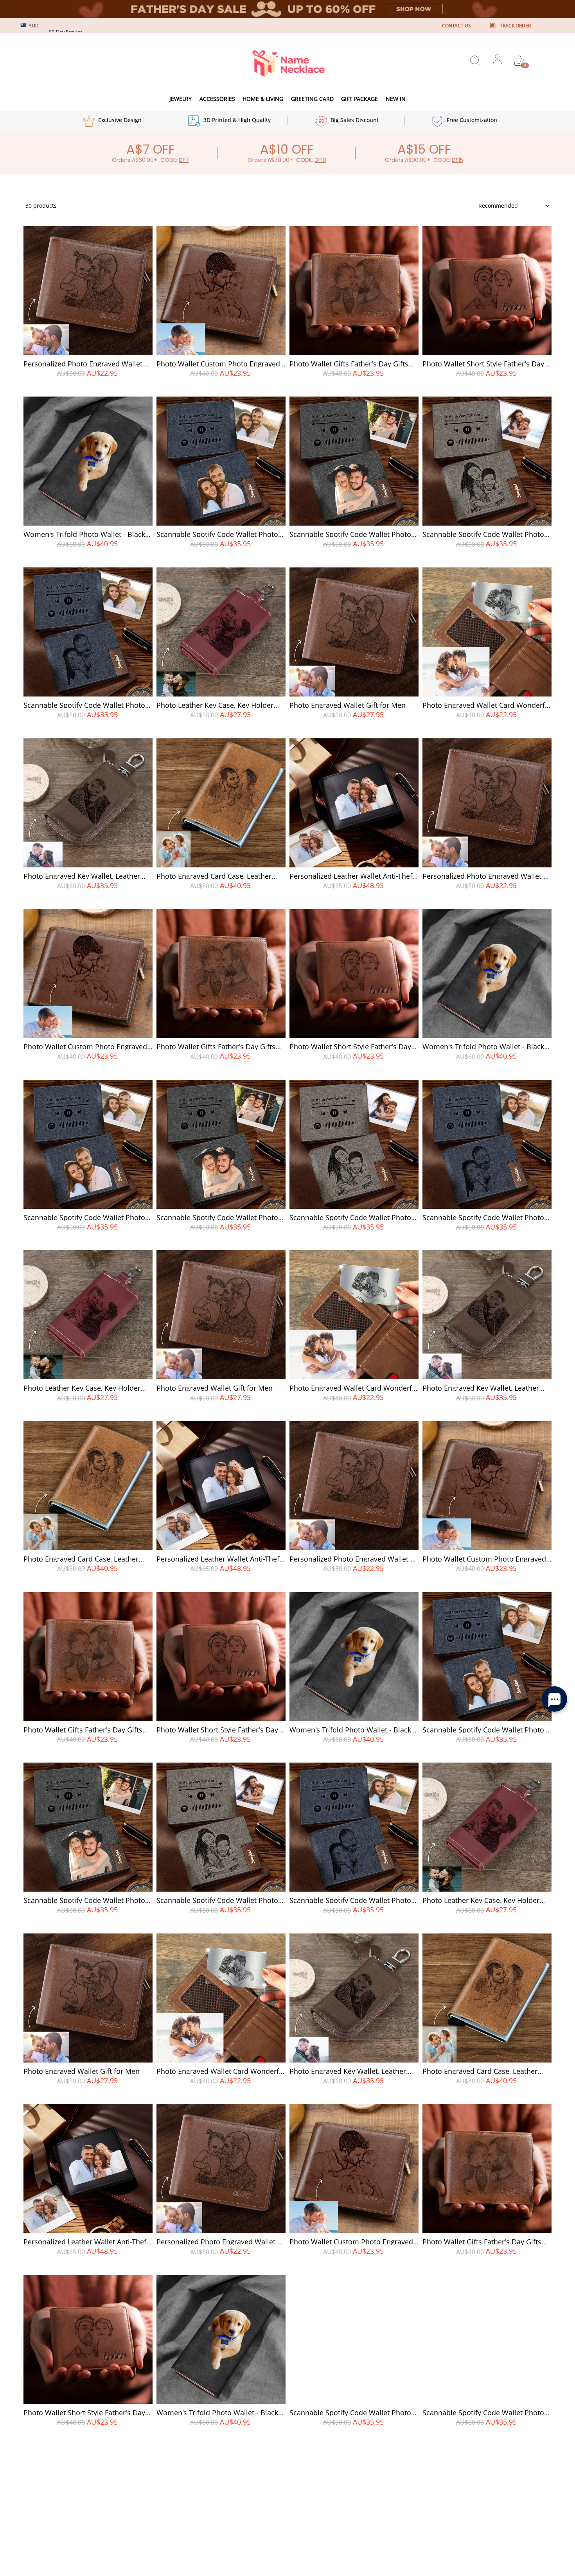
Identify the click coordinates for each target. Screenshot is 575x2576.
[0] (519, 61)
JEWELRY (181, 99)
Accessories (217, 99)
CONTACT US (456, 26)
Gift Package (359, 99)
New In (396, 99)
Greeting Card (312, 99)
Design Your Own (88, 387)
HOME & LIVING (263, 99)
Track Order (515, 26)
